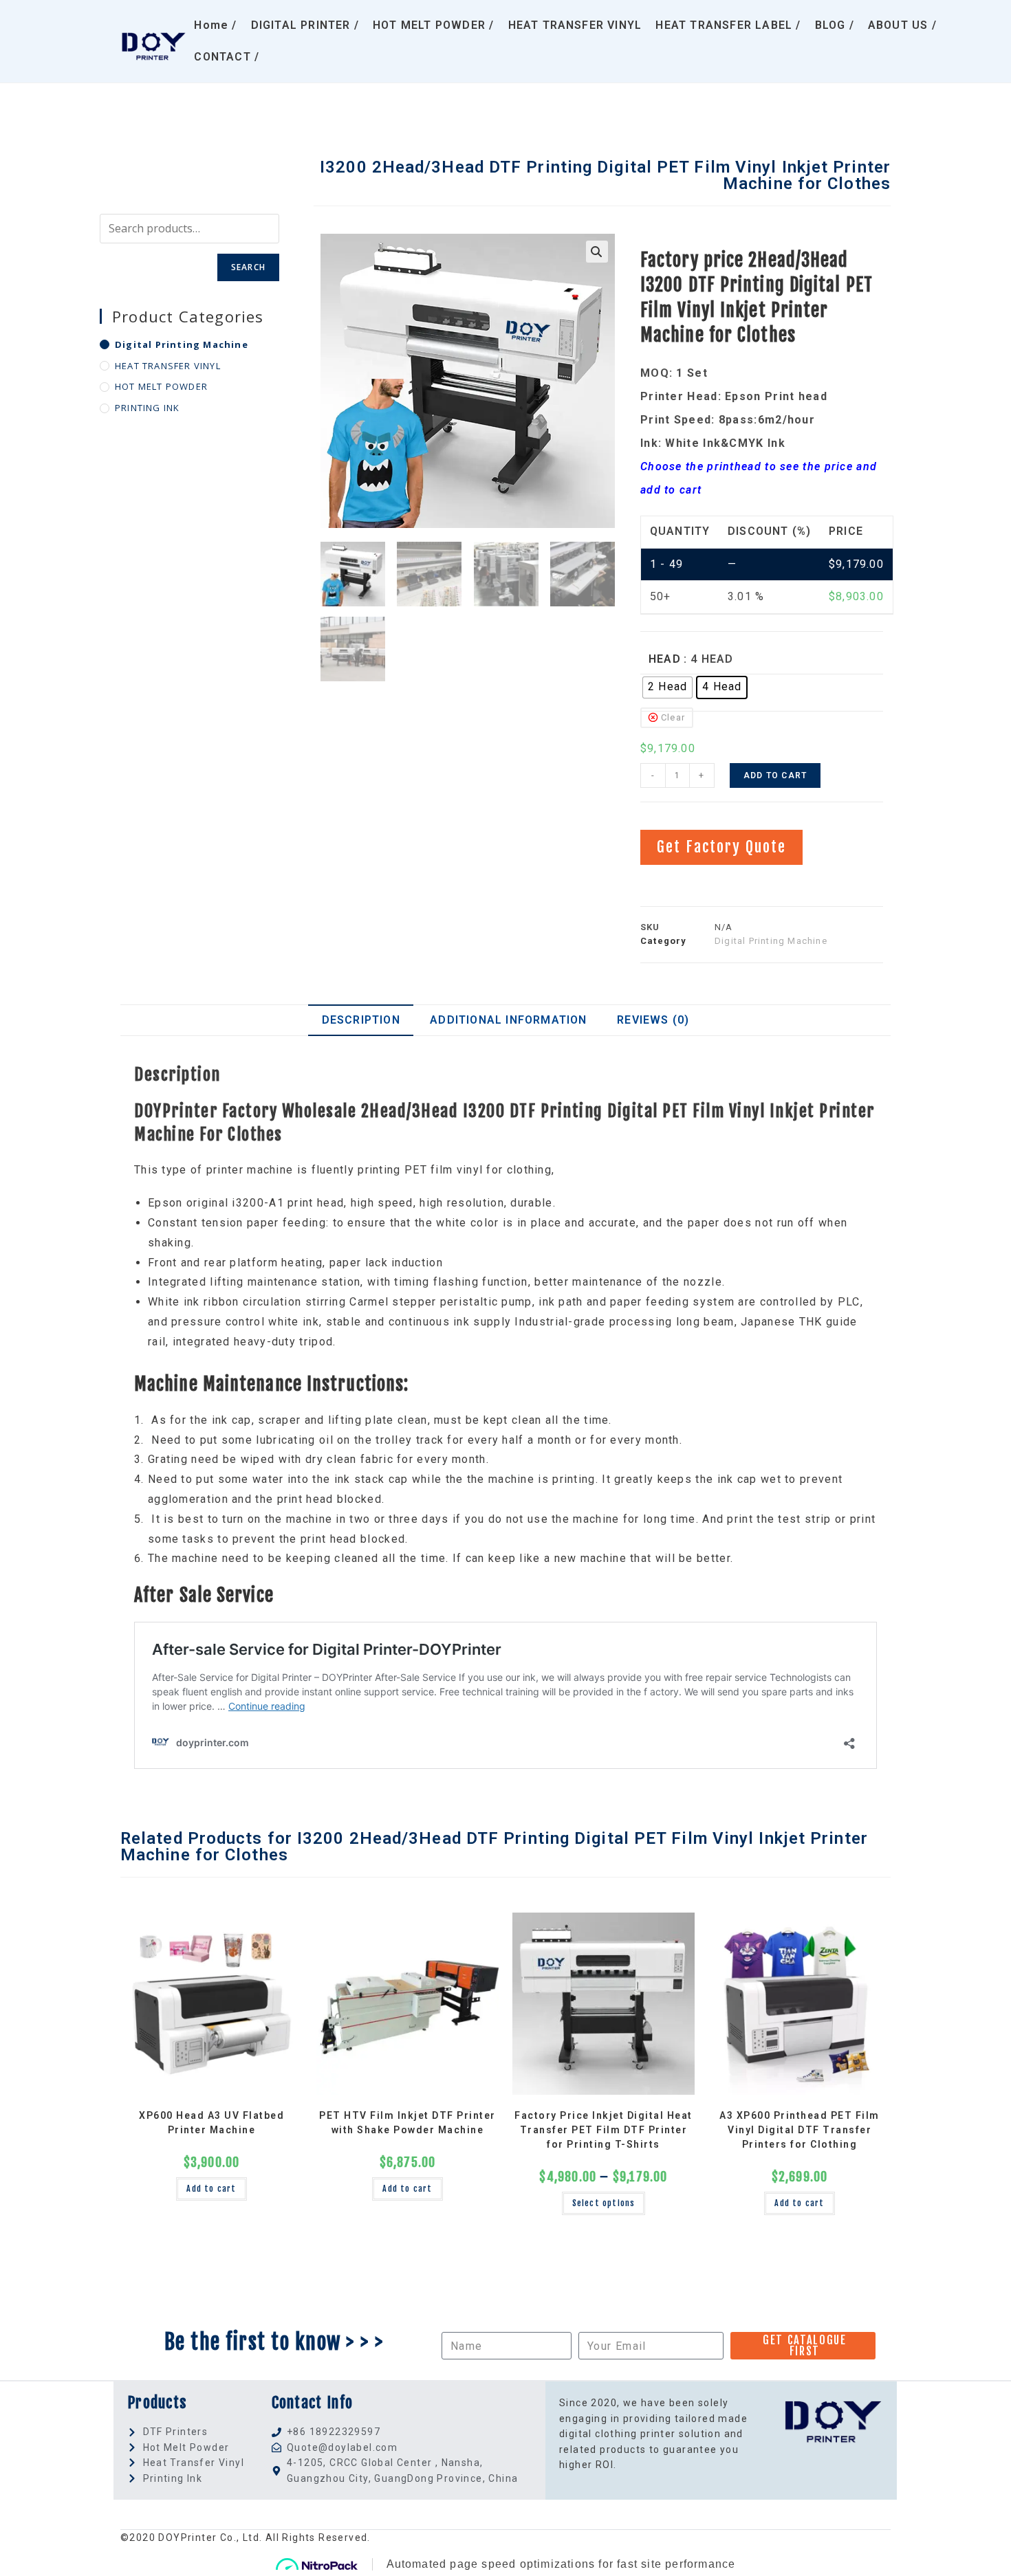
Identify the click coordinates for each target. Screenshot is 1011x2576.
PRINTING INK (147, 408)
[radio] (667, 687)
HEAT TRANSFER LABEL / (728, 25)
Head (665, 659)
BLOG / (835, 25)
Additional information (508, 1020)
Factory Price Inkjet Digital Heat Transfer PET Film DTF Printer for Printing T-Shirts (604, 2130)
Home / (215, 25)
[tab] (361, 1020)
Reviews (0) (653, 1020)
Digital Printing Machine (182, 344)
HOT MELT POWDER (161, 386)
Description (361, 1020)
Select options (604, 2203)
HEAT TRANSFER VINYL (575, 25)
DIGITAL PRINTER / (305, 25)
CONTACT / (227, 57)
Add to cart (775, 775)
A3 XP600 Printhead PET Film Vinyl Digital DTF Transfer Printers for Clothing (800, 2130)
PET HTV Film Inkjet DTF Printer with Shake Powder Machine (407, 2123)
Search (248, 267)
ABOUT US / (902, 25)
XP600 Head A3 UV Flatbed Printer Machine (211, 2123)
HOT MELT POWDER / (433, 25)
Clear (673, 717)
